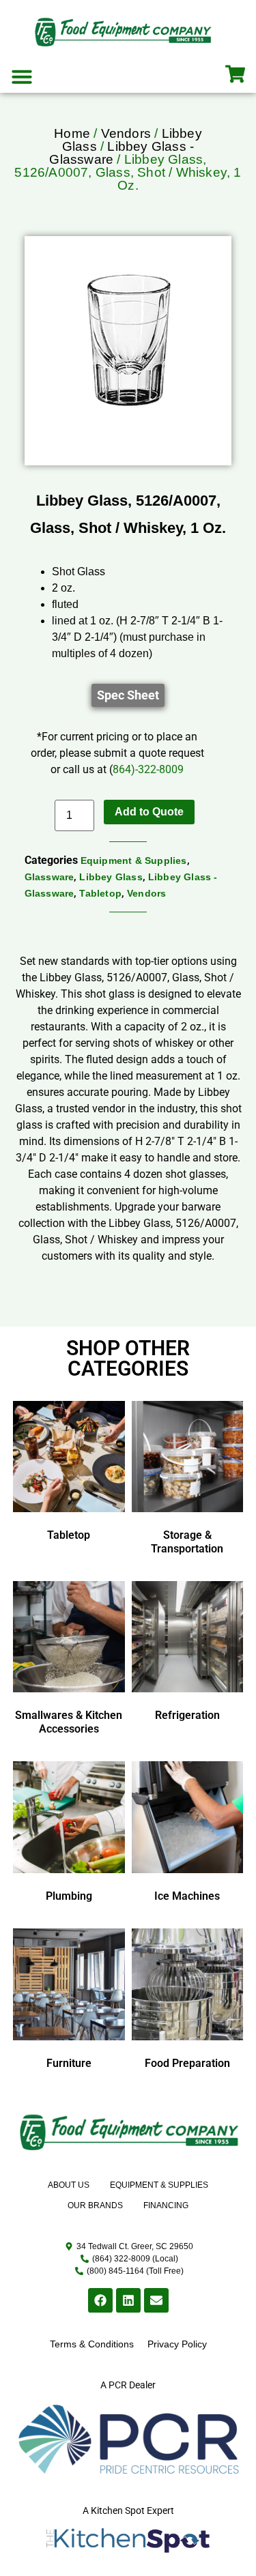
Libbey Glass (111, 877)
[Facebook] (100, 2300)
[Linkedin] (128, 2300)
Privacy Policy (177, 2344)
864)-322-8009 (148, 769)
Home (72, 133)
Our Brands (95, 2205)
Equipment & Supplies (134, 860)
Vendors (126, 133)
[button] (22, 76)
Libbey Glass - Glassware (122, 153)
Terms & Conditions (92, 2344)
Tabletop (100, 893)
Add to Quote (149, 812)
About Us (69, 2185)
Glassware (49, 877)
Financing (166, 2205)
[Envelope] (156, 2300)
